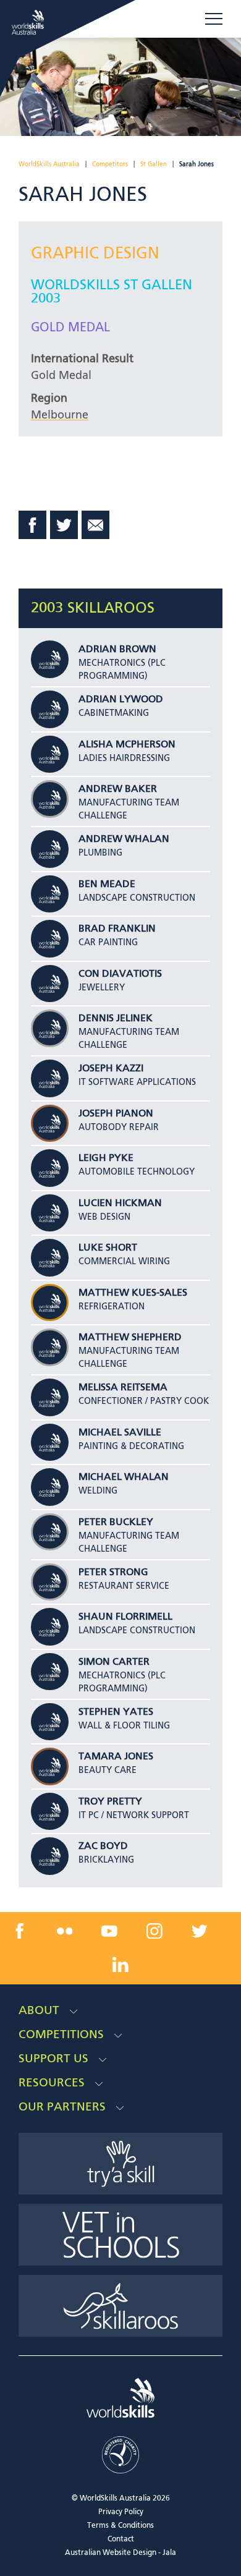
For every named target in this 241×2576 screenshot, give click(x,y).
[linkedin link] (120, 1964)
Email (96, 525)
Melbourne (60, 415)
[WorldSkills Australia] (29, 22)
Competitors (110, 164)
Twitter (64, 525)
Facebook (33, 525)
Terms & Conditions (120, 2526)
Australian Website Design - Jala (120, 2553)
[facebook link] (20, 1931)
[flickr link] (65, 1931)
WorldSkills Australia (49, 164)
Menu (214, 19)
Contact (121, 2540)
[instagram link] (154, 1931)
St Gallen (154, 164)
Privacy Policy (121, 2512)
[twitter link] (199, 1931)
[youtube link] (109, 1931)
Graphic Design (95, 254)
